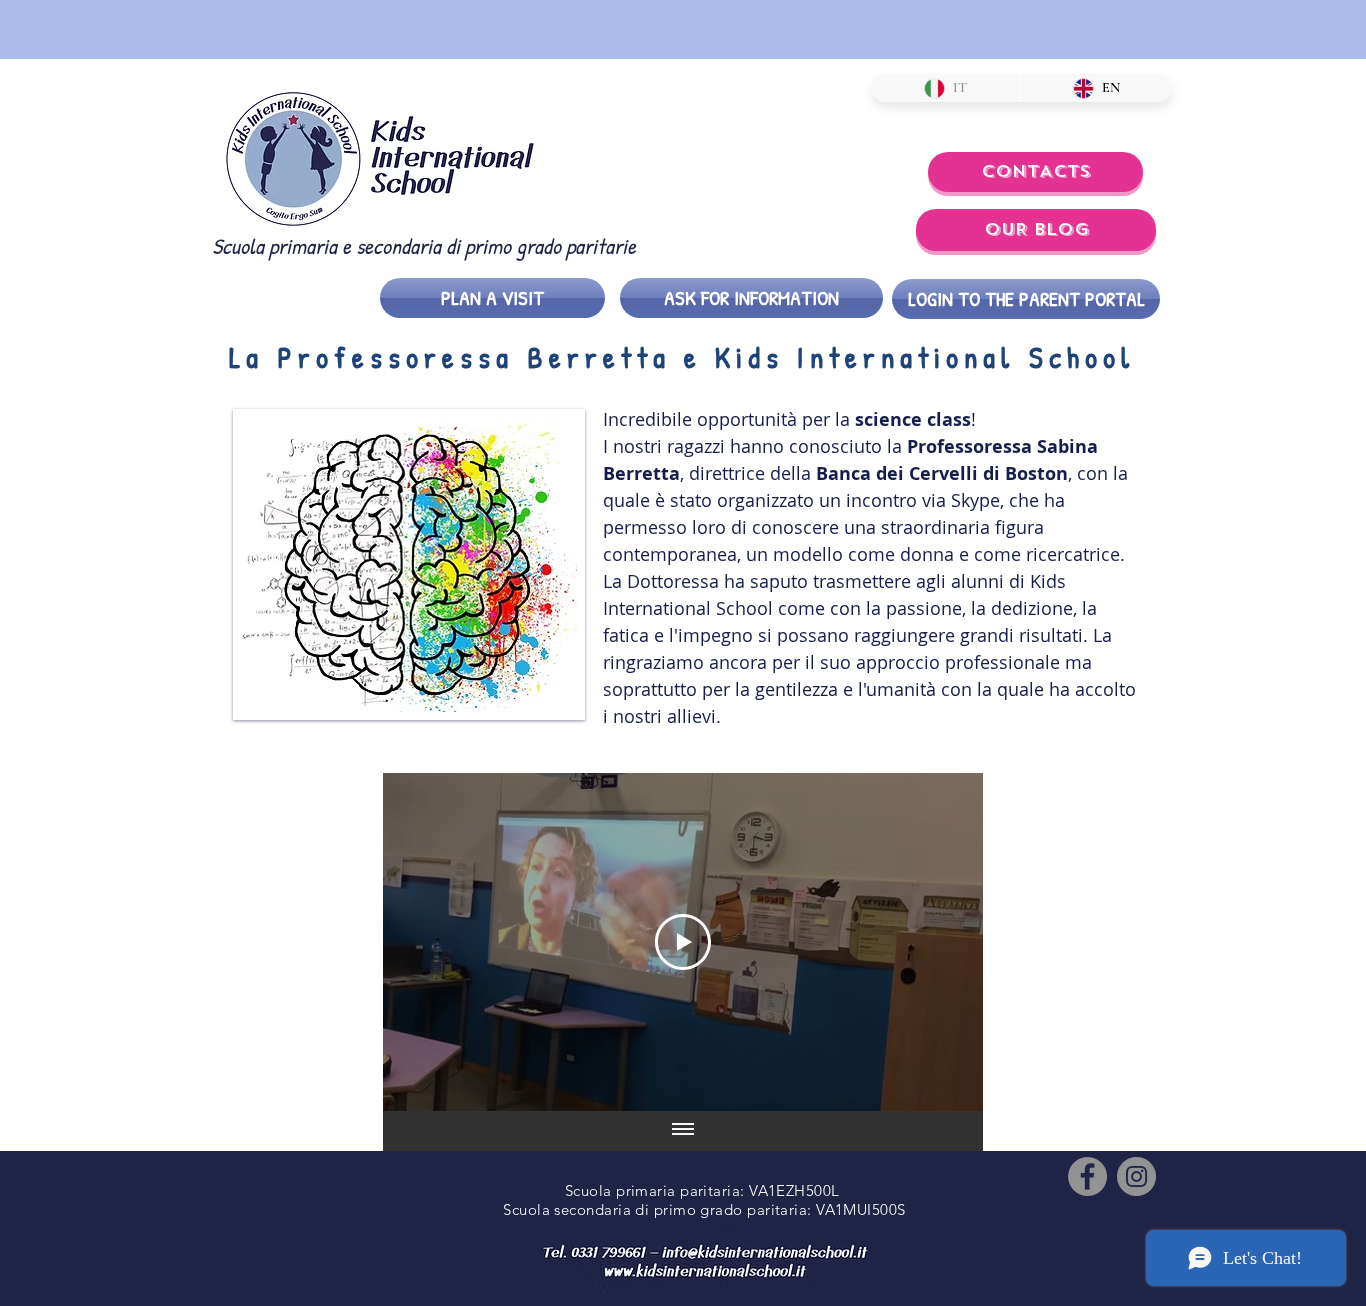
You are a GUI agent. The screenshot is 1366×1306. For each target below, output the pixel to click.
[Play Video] (683, 942)
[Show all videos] (683, 1131)
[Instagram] (1136, 1176)
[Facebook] (1087, 1176)
